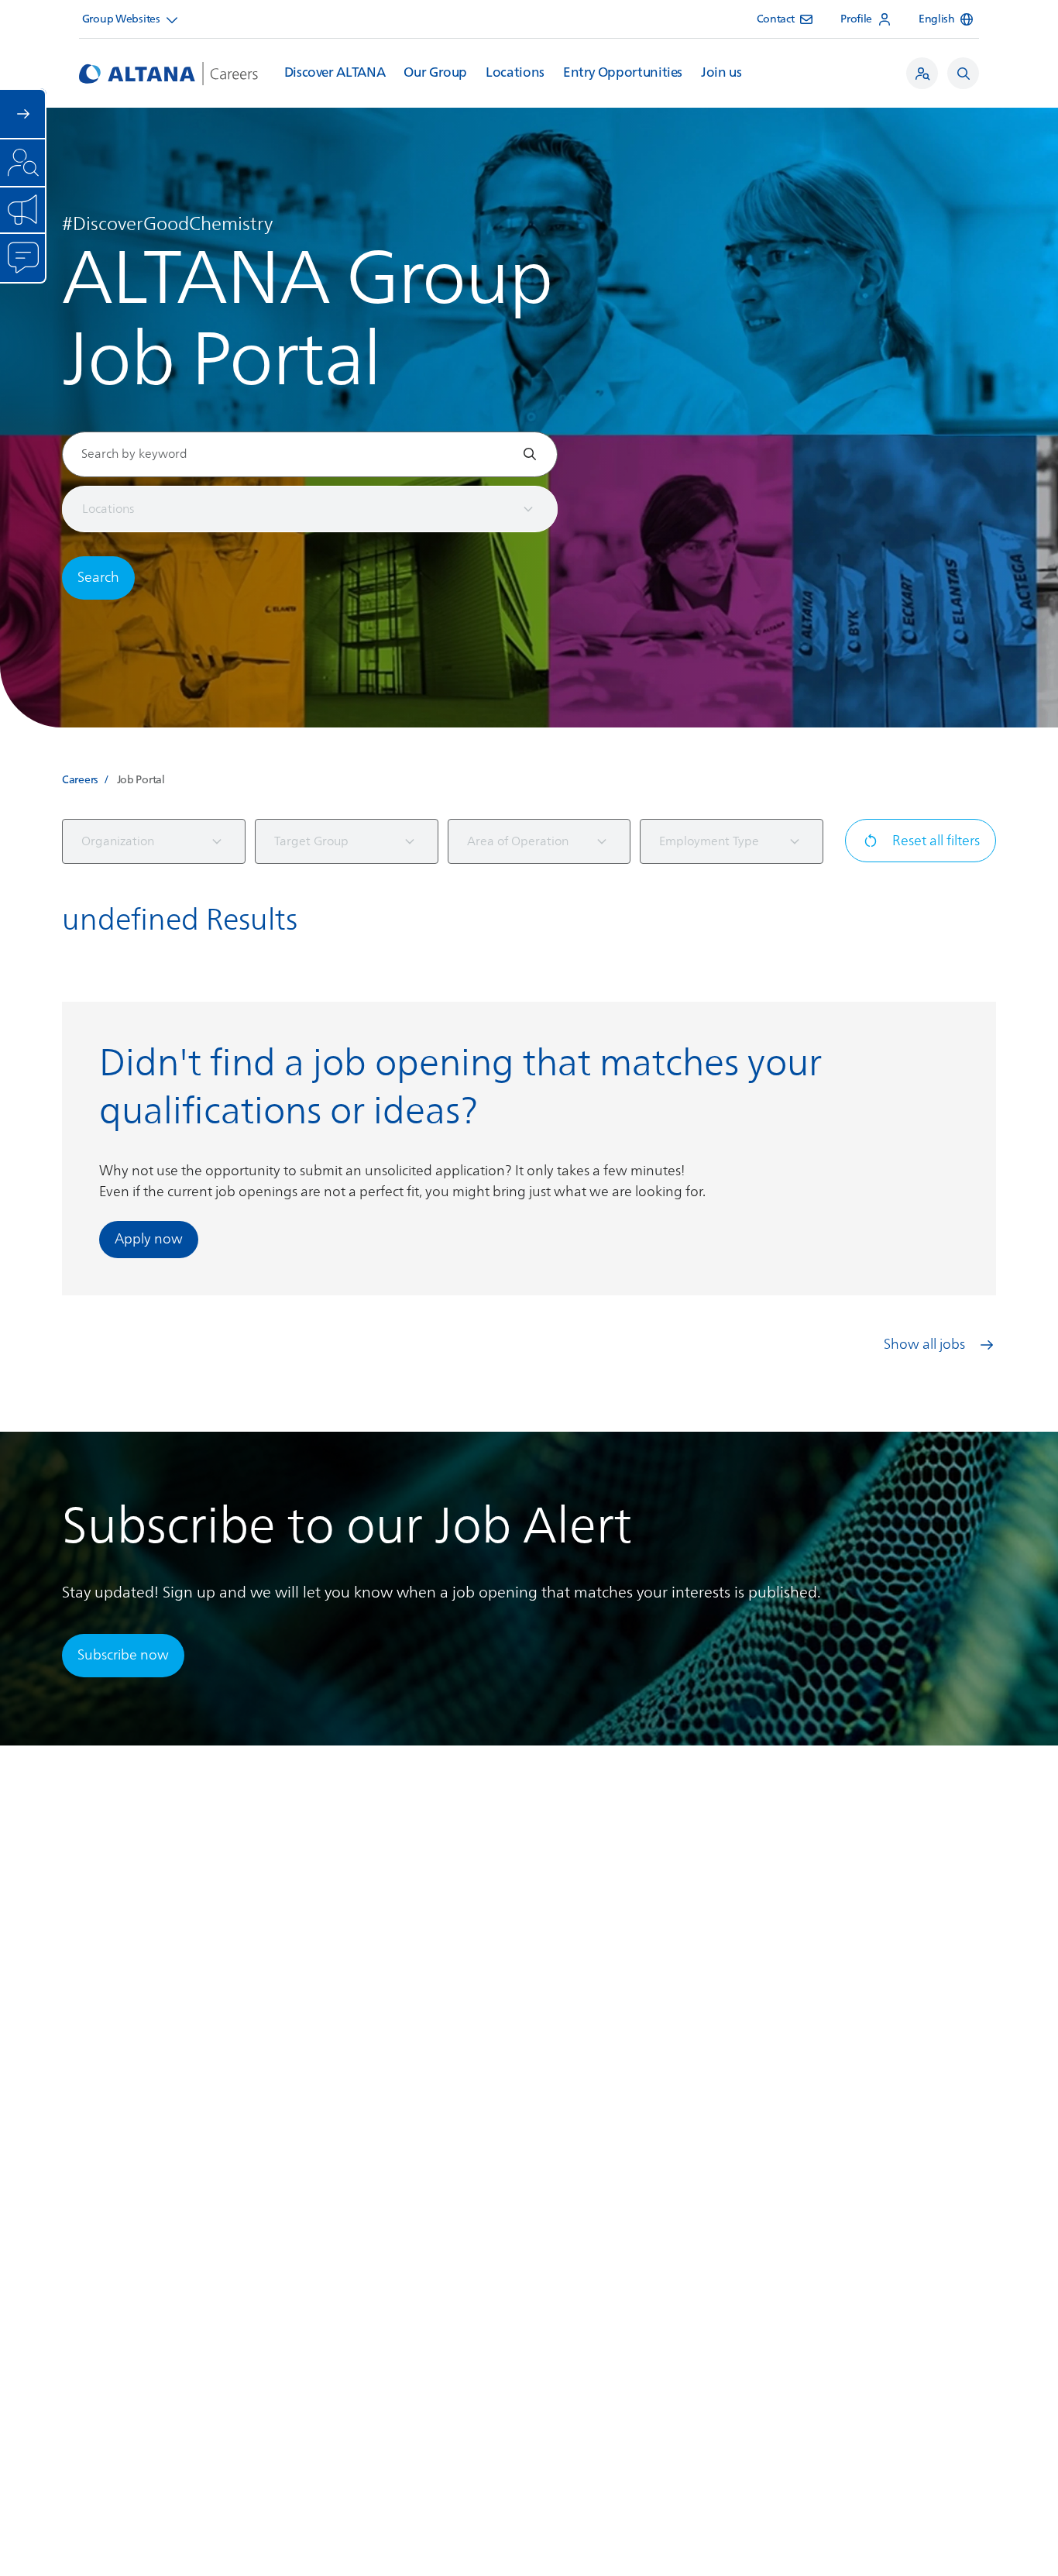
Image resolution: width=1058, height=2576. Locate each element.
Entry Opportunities (623, 73)
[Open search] (963, 73)
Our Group (435, 73)
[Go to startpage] (168, 74)
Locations (515, 73)
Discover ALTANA (335, 73)
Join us (721, 73)
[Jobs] (922, 73)
